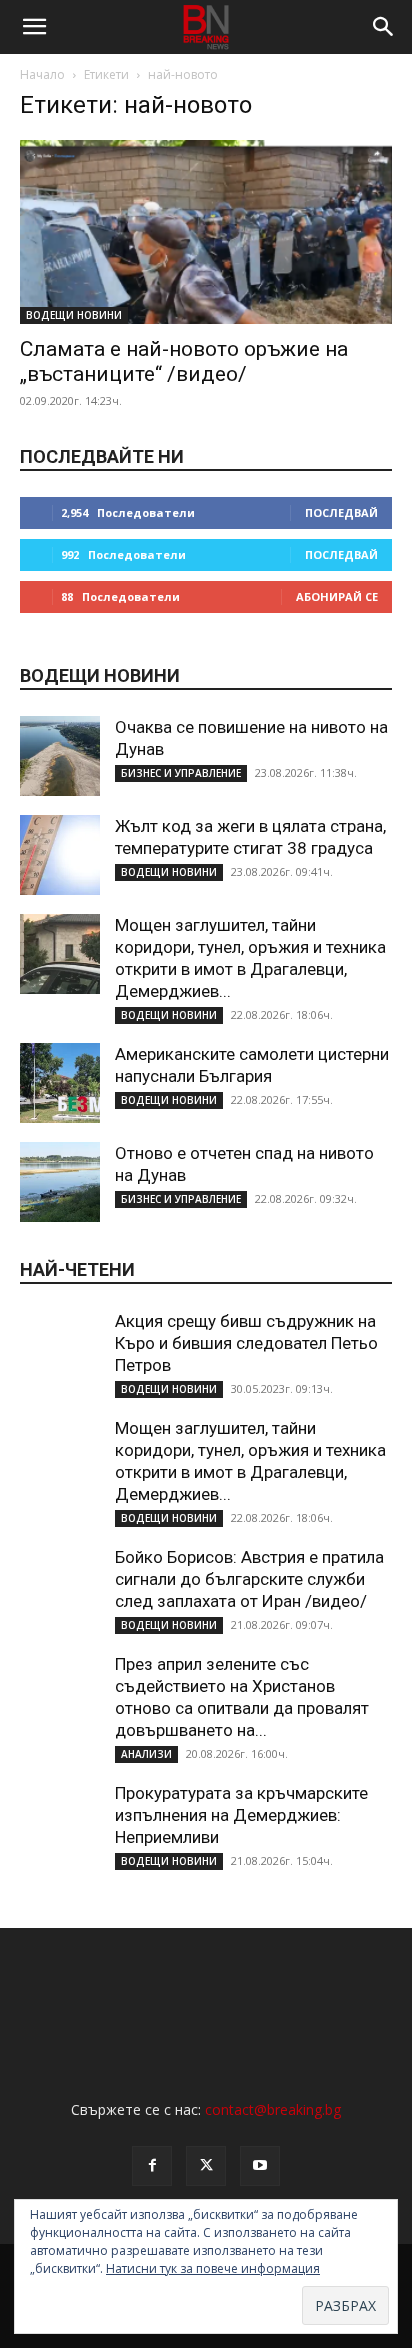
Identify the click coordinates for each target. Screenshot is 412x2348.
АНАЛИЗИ (146, 1754)
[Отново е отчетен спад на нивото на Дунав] (60, 1182)
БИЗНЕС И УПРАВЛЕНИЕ (181, 773)
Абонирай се (337, 596)
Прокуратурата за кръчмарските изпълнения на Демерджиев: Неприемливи (241, 1815)
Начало (42, 74)
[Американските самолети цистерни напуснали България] (60, 1083)
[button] (34, 27)
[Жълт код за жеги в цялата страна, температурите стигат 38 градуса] (60, 855)
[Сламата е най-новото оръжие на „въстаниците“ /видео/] (206, 232)
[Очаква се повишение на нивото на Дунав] (60, 756)
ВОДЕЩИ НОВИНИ (74, 315)
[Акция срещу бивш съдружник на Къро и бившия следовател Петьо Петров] (60, 1350)
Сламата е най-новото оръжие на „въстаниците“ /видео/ (184, 361)
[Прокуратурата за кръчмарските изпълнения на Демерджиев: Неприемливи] (60, 1822)
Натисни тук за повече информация (213, 2268)
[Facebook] (152, 2166)
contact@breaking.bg (273, 2109)
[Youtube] (260, 2166)
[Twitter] (206, 2166)
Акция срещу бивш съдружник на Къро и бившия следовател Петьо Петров (246, 1343)
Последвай (341, 512)
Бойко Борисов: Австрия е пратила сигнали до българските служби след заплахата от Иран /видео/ (249, 1579)
